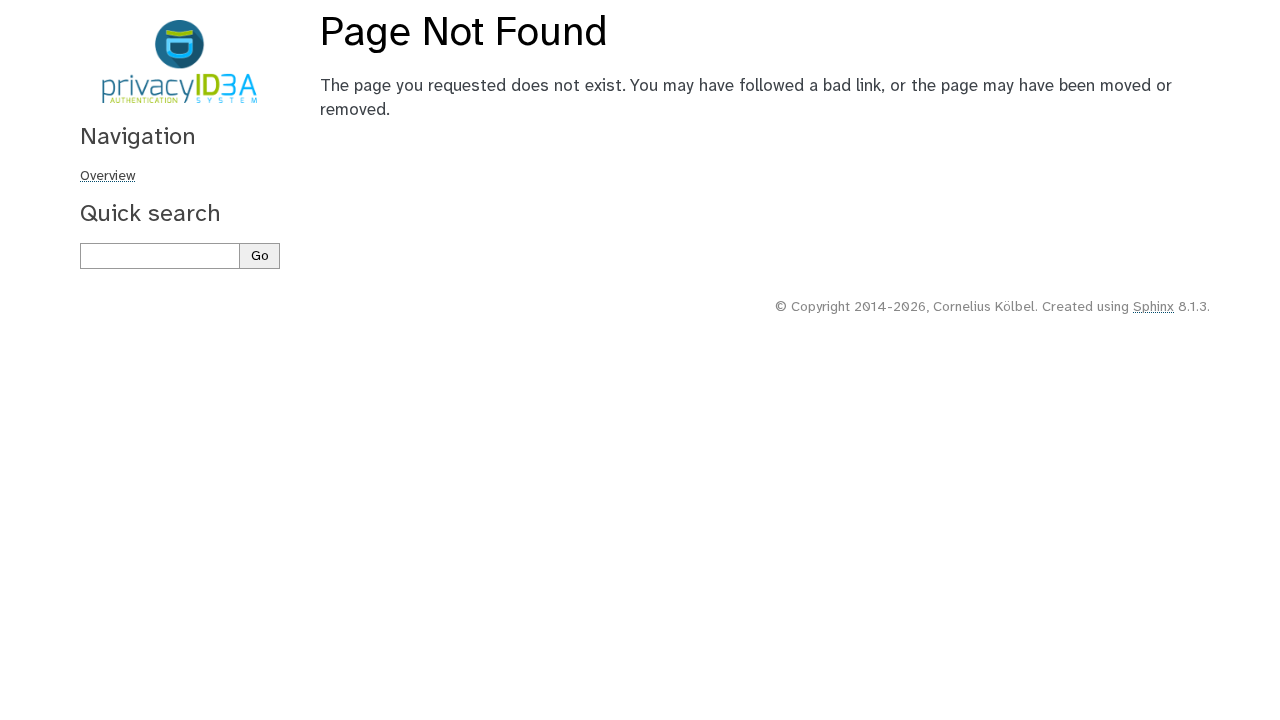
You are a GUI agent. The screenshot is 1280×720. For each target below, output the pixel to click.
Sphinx (1153, 307)
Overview (108, 176)
